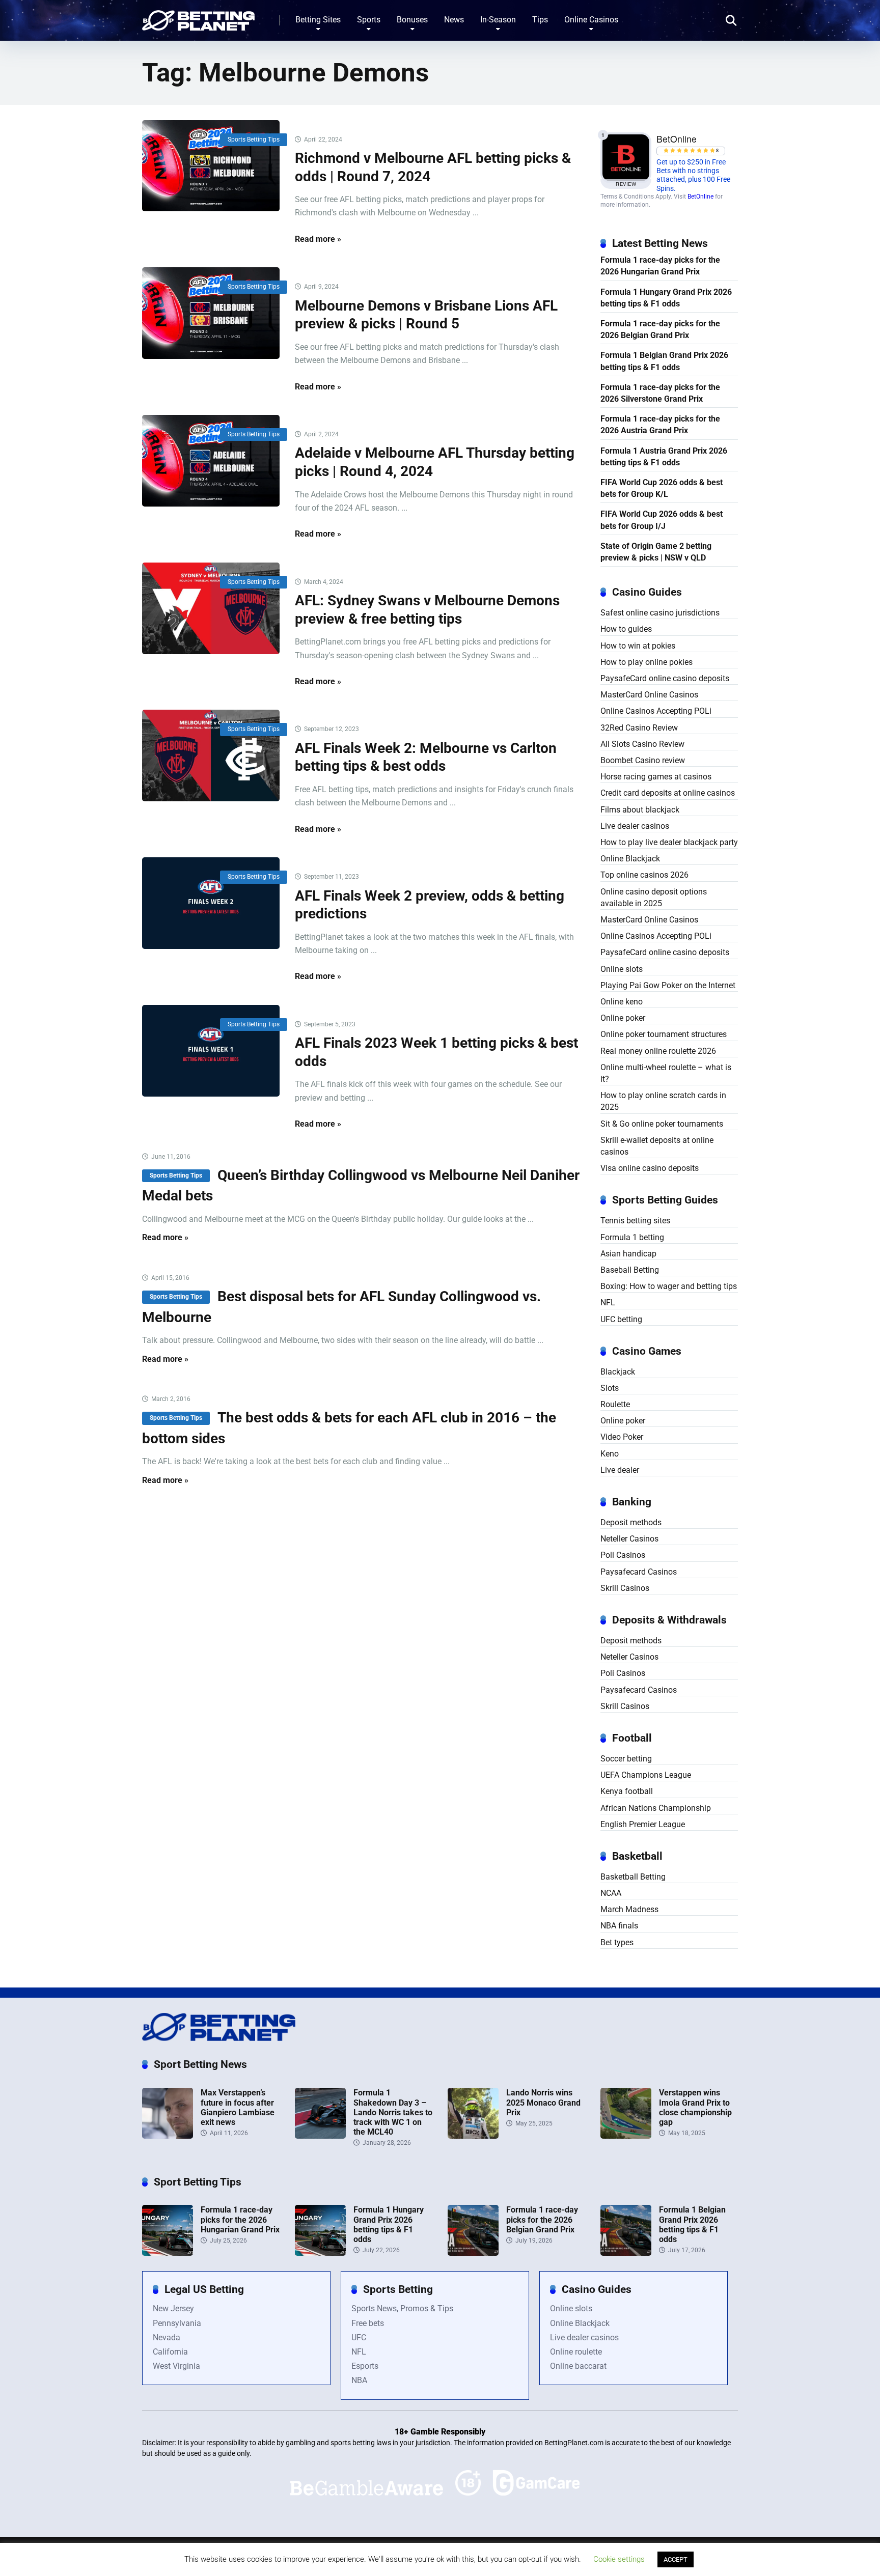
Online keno (622, 1002)
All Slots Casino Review (642, 744)
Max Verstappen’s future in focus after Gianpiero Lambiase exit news (238, 2107)
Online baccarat (578, 2366)
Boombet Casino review (643, 760)
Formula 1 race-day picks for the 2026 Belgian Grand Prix (660, 329)
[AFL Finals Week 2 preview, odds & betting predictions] (211, 903)
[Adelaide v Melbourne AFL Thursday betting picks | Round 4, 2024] (211, 461)
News (454, 20)
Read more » (318, 239)
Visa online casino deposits (650, 1168)
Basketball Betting (633, 1877)
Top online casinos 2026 (644, 875)
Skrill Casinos (625, 1588)
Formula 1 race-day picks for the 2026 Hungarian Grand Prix (660, 266)
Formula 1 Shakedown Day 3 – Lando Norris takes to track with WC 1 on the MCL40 (393, 2112)
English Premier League (643, 1824)
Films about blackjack (640, 810)
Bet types (617, 1942)
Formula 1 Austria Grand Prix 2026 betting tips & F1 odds (664, 457)
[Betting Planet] (198, 17)
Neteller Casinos (629, 1539)
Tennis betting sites (635, 1221)
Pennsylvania (177, 2323)
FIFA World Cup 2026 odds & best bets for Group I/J (662, 520)
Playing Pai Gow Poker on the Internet (668, 985)
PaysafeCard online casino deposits (665, 678)
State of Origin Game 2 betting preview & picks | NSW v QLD (656, 552)
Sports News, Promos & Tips (402, 2308)
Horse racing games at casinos (656, 777)
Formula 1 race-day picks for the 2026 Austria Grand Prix (660, 425)
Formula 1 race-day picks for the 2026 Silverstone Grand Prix (660, 393)
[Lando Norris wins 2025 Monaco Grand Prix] (473, 2136)
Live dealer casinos (635, 826)
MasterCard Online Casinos (649, 695)
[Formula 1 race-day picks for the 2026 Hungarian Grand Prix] (168, 2253)
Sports (369, 20)
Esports (365, 2366)
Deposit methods (631, 1522)
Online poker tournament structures (664, 1034)
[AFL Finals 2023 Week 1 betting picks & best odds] (211, 1051)
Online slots (622, 969)
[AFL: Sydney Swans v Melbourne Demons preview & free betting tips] (211, 608)
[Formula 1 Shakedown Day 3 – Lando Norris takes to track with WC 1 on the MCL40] (320, 2136)
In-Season (498, 20)
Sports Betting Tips (254, 139)
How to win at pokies (638, 646)
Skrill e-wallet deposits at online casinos (657, 1146)
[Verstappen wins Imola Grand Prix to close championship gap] (626, 2136)
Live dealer (620, 1470)
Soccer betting (626, 1759)
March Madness (629, 1909)
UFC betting (621, 1319)
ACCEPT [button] (676, 2559)
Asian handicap (628, 1254)
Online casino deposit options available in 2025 (654, 898)
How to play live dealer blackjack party (669, 842)
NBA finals (619, 1926)
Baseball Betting (630, 1270)
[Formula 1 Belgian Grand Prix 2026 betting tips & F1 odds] (626, 2253)
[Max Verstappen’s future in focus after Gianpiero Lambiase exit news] (168, 2136)
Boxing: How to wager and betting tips (669, 1286)
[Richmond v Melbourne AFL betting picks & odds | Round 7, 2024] (211, 166)
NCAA (611, 1893)
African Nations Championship (656, 1808)
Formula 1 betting (632, 1237)
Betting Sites (318, 20)
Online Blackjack (630, 859)
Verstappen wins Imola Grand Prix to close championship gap (695, 2107)
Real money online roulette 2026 (658, 1051)
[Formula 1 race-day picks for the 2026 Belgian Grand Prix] (473, 2253)
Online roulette (576, 2352)
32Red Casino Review (639, 728)
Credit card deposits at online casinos (668, 793)
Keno (610, 1454)
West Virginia (176, 2366)
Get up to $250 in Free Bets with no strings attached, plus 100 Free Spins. (693, 175)
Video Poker (622, 1437)
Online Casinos (591, 20)
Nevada (167, 2337)
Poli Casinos (623, 1555)
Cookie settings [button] (619, 2559)
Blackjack (618, 1372)
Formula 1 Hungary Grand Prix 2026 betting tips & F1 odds (666, 298)
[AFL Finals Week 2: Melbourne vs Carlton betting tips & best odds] (211, 755)
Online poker (623, 1018)
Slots (610, 1388)
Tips (540, 20)
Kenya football (627, 1791)
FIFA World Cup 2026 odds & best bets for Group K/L (662, 488)
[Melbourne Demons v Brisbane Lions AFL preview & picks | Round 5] (211, 313)
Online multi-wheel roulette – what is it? (666, 1073)
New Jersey (173, 2308)
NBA (359, 2380)
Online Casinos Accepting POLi (656, 711)
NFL (608, 1303)
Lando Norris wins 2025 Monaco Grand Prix (543, 2102)
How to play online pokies (647, 662)
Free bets (368, 2323)
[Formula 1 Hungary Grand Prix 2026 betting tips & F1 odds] (320, 2253)
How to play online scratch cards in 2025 (663, 1101)
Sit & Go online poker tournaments (662, 1124)
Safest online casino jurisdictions (660, 613)
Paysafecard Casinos (639, 1572)
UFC (359, 2337)
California (170, 2352)
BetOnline (700, 197)
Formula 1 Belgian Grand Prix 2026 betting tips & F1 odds (664, 361)
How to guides (626, 629)
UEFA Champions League (646, 1775)
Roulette (615, 1404)
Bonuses (412, 20)
